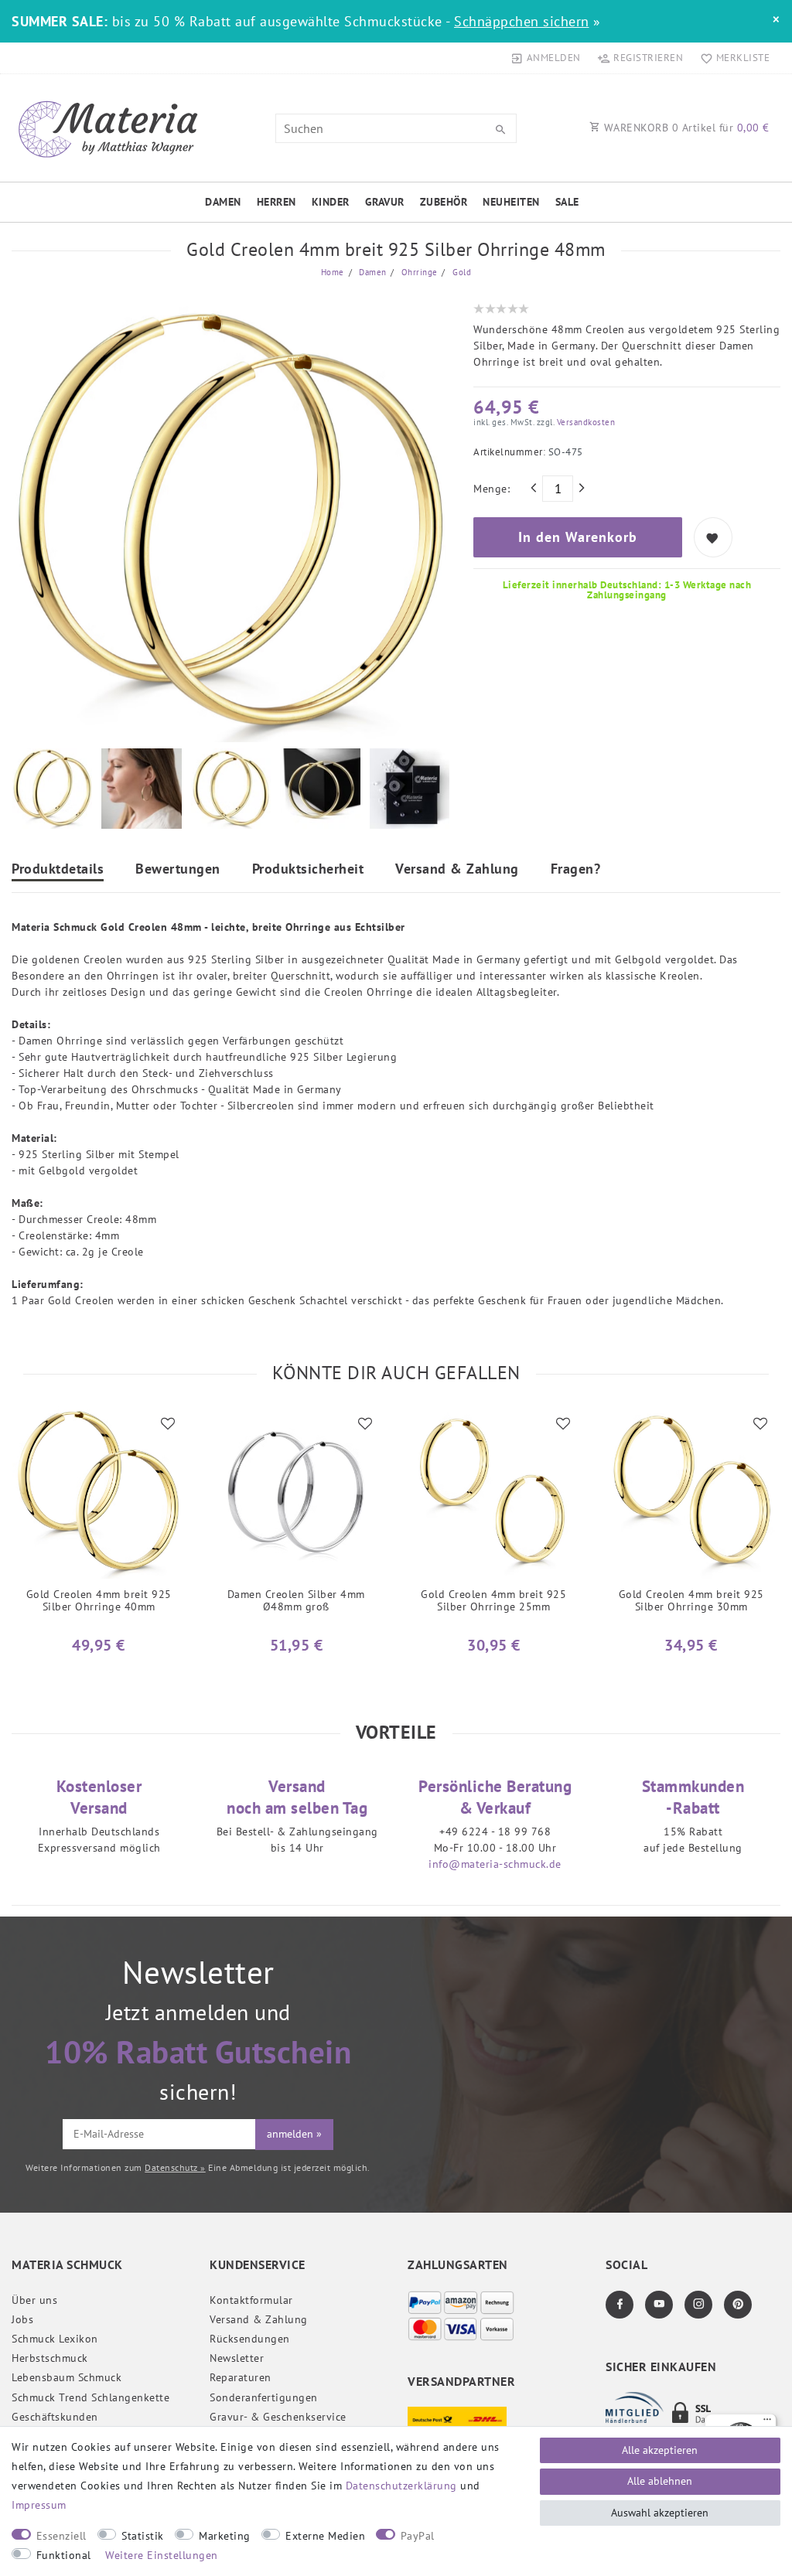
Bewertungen (178, 870)
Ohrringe (418, 272)
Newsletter (237, 2358)
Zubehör (444, 202)
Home (333, 272)
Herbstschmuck (50, 2358)
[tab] (58, 871)
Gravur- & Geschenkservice (278, 2417)
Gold (461, 272)
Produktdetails (58, 870)
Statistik (143, 2536)
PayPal (418, 2536)
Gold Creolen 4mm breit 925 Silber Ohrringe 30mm (691, 1601)
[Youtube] (659, 2305)
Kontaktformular (251, 2300)
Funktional (64, 2555)
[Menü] (767, 2423)
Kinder (331, 202)
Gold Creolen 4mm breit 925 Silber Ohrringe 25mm (493, 1601)
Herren (277, 202)
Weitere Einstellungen (162, 2555)
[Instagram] (698, 2305)
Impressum (39, 2505)
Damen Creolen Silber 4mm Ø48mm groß (296, 1601)
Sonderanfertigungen (264, 2397)
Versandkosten (584, 422)
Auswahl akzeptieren (660, 2513)
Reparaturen (241, 2377)
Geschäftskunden (55, 2417)
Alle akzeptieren (660, 2450)
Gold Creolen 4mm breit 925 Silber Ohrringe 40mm (99, 1601)
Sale (567, 202)
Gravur (385, 202)
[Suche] (501, 130)
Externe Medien (325, 2536)
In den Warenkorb (578, 537)
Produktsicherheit (308, 870)
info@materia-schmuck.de (495, 1864)
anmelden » (294, 2134)
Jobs (22, 2319)
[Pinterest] (738, 2305)
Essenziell (61, 2536)
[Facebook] (620, 2305)
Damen (223, 202)
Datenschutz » (175, 2167)
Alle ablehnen (660, 2481)
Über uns (34, 2300)
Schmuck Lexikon (55, 2339)
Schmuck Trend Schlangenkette (90, 2397)
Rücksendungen (250, 2339)
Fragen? (576, 870)
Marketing (225, 2536)
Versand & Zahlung (457, 870)
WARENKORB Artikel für (685, 128)
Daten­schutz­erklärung (401, 2486)
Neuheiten (511, 202)
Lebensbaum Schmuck (67, 2377)
